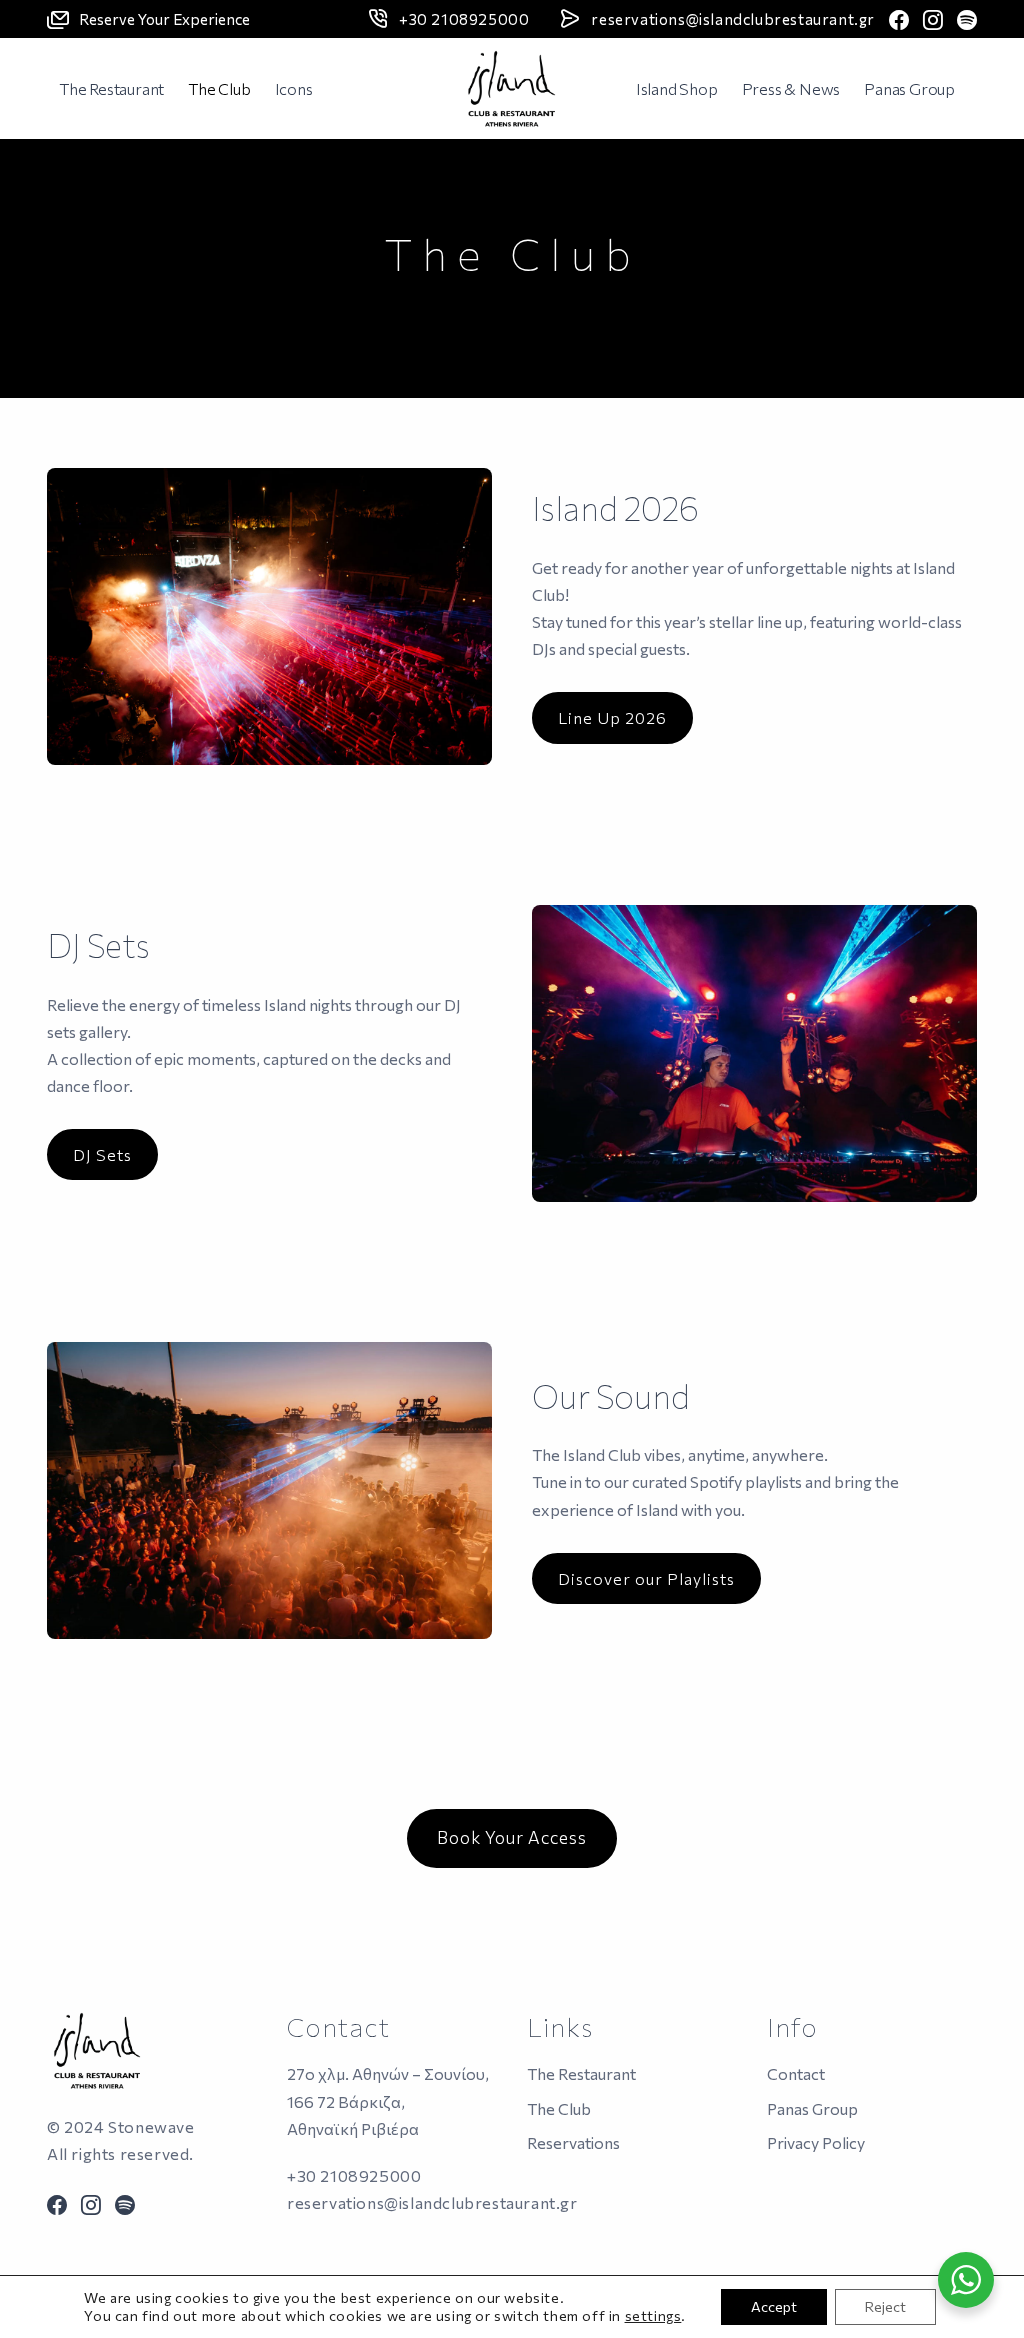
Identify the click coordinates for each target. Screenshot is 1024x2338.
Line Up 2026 (612, 717)
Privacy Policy (816, 2142)
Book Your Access (512, 1837)
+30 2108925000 (464, 19)
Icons (294, 88)
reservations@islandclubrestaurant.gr (733, 19)
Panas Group (909, 88)
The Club (219, 88)
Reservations (573, 2142)
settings (653, 2315)
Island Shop (677, 88)
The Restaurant (111, 88)
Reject (885, 2306)
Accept (774, 2306)
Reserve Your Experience (164, 19)
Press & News (791, 88)
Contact (796, 2073)
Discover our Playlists (646, 1578)
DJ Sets (102, 1154)
